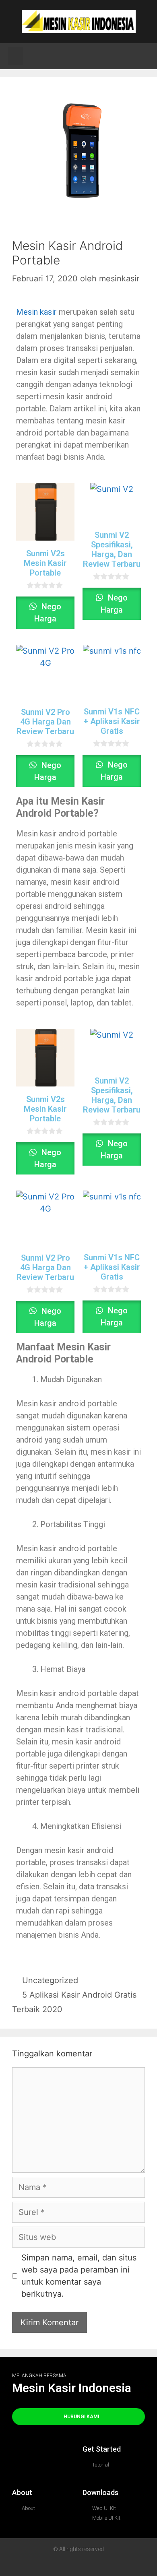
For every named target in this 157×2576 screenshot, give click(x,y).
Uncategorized (50, 1980)
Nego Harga (48, 613)
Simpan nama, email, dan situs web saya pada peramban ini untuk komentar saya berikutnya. (79, 2276)
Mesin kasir (36, 312)
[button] (16, 56)
